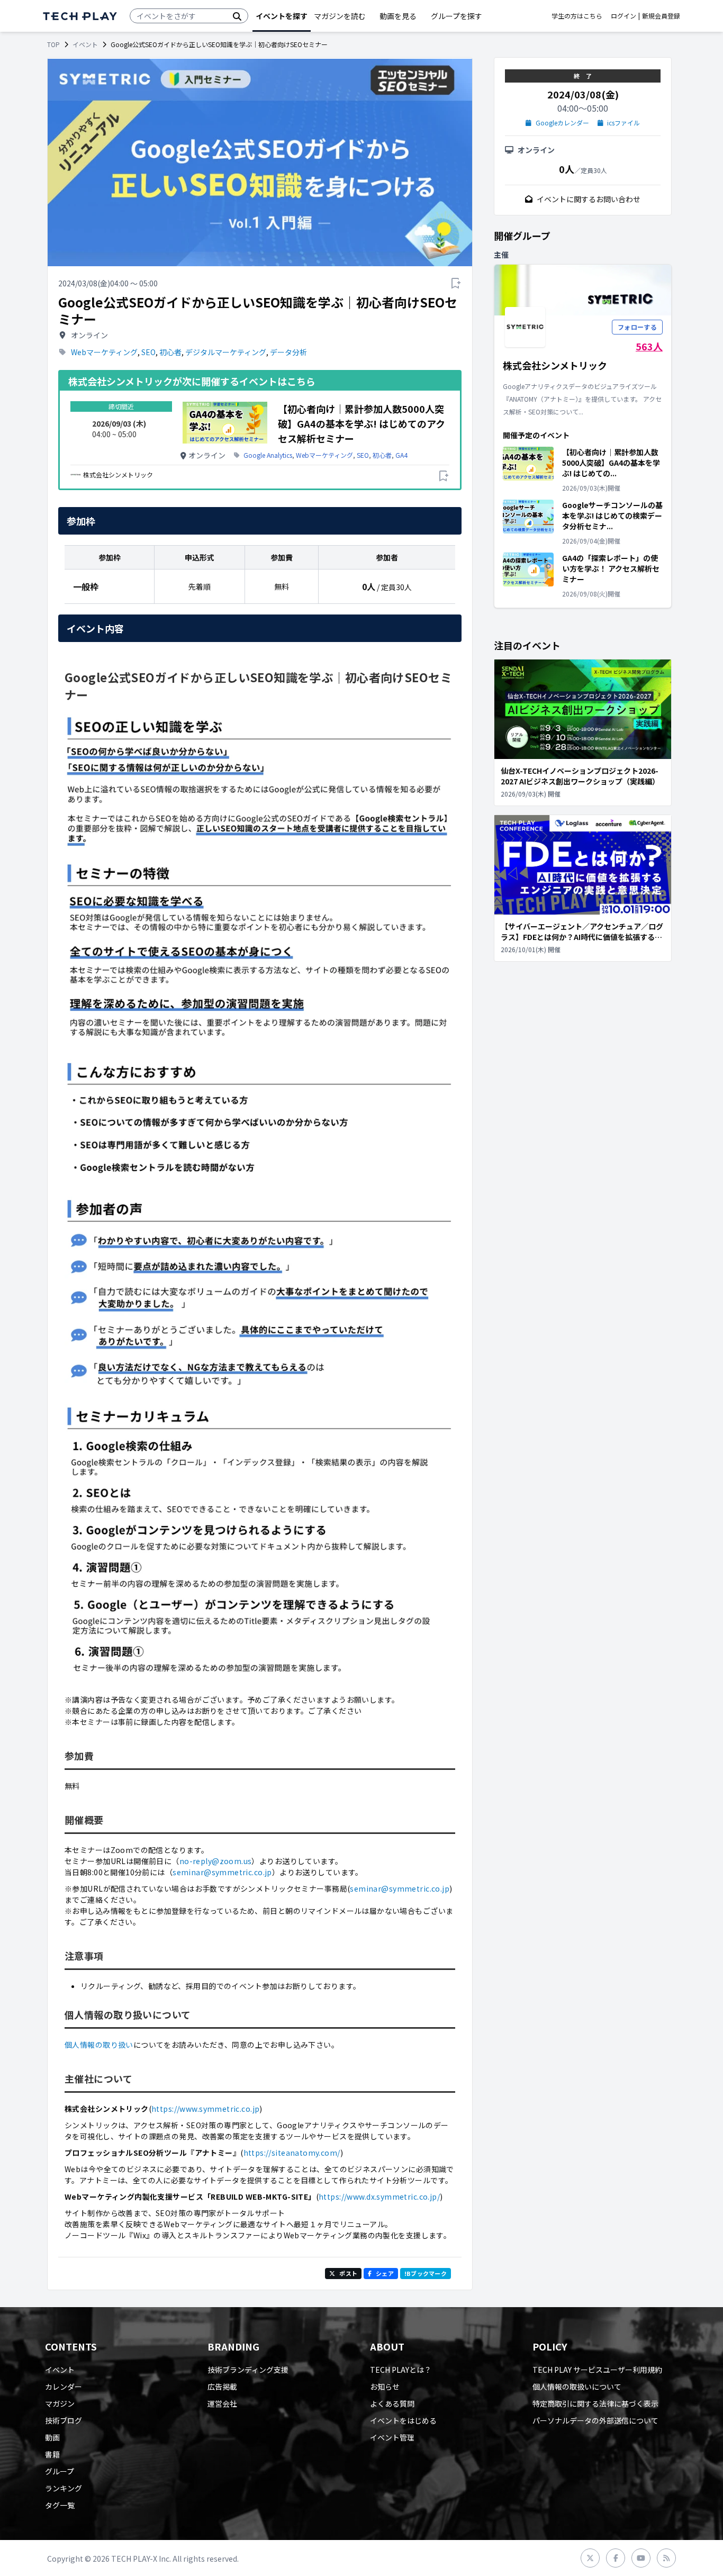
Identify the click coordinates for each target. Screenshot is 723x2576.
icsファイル (623, 123)
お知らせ (385, 2387)
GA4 (401, 455)
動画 (52, 2437)
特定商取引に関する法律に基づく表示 (595, 2403)
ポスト (348, 2273)
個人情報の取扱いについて (577, 2387)
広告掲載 (222, 2387)
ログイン (623, 16)
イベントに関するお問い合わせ (589, 199)
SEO (148, 352)
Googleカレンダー (562, 123)
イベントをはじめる (403, 2420)
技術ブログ (64, 2420)
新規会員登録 (661, 16)
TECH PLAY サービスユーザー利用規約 (597, 2370)
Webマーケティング (104, 352)
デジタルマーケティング (226, 352)
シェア (385, 2273)
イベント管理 (392, 2437)
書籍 (52, 2454)
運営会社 (222, 2403)
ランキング (64, 2488)
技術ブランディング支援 (248, 2370)
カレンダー (64, 2387)
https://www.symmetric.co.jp (205, 2109)
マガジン (60, 2403)
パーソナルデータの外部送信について (595, 2420)
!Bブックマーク (426, 2273)
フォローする (637, 327)
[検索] (237, 16)
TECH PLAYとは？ (401, 2370)
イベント (85, 44)
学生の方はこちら (577, 16)
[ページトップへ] (80, 16)
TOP (53, 44)
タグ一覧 (60, 2505)
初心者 (170, 352)
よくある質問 (392, 2403)
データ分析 (288, 352)
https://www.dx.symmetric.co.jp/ (379, 2197)
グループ (60, 2471)
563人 (649, 346)
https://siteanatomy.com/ (292, 2153)
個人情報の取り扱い (99, 2045)
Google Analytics (268, 455)
